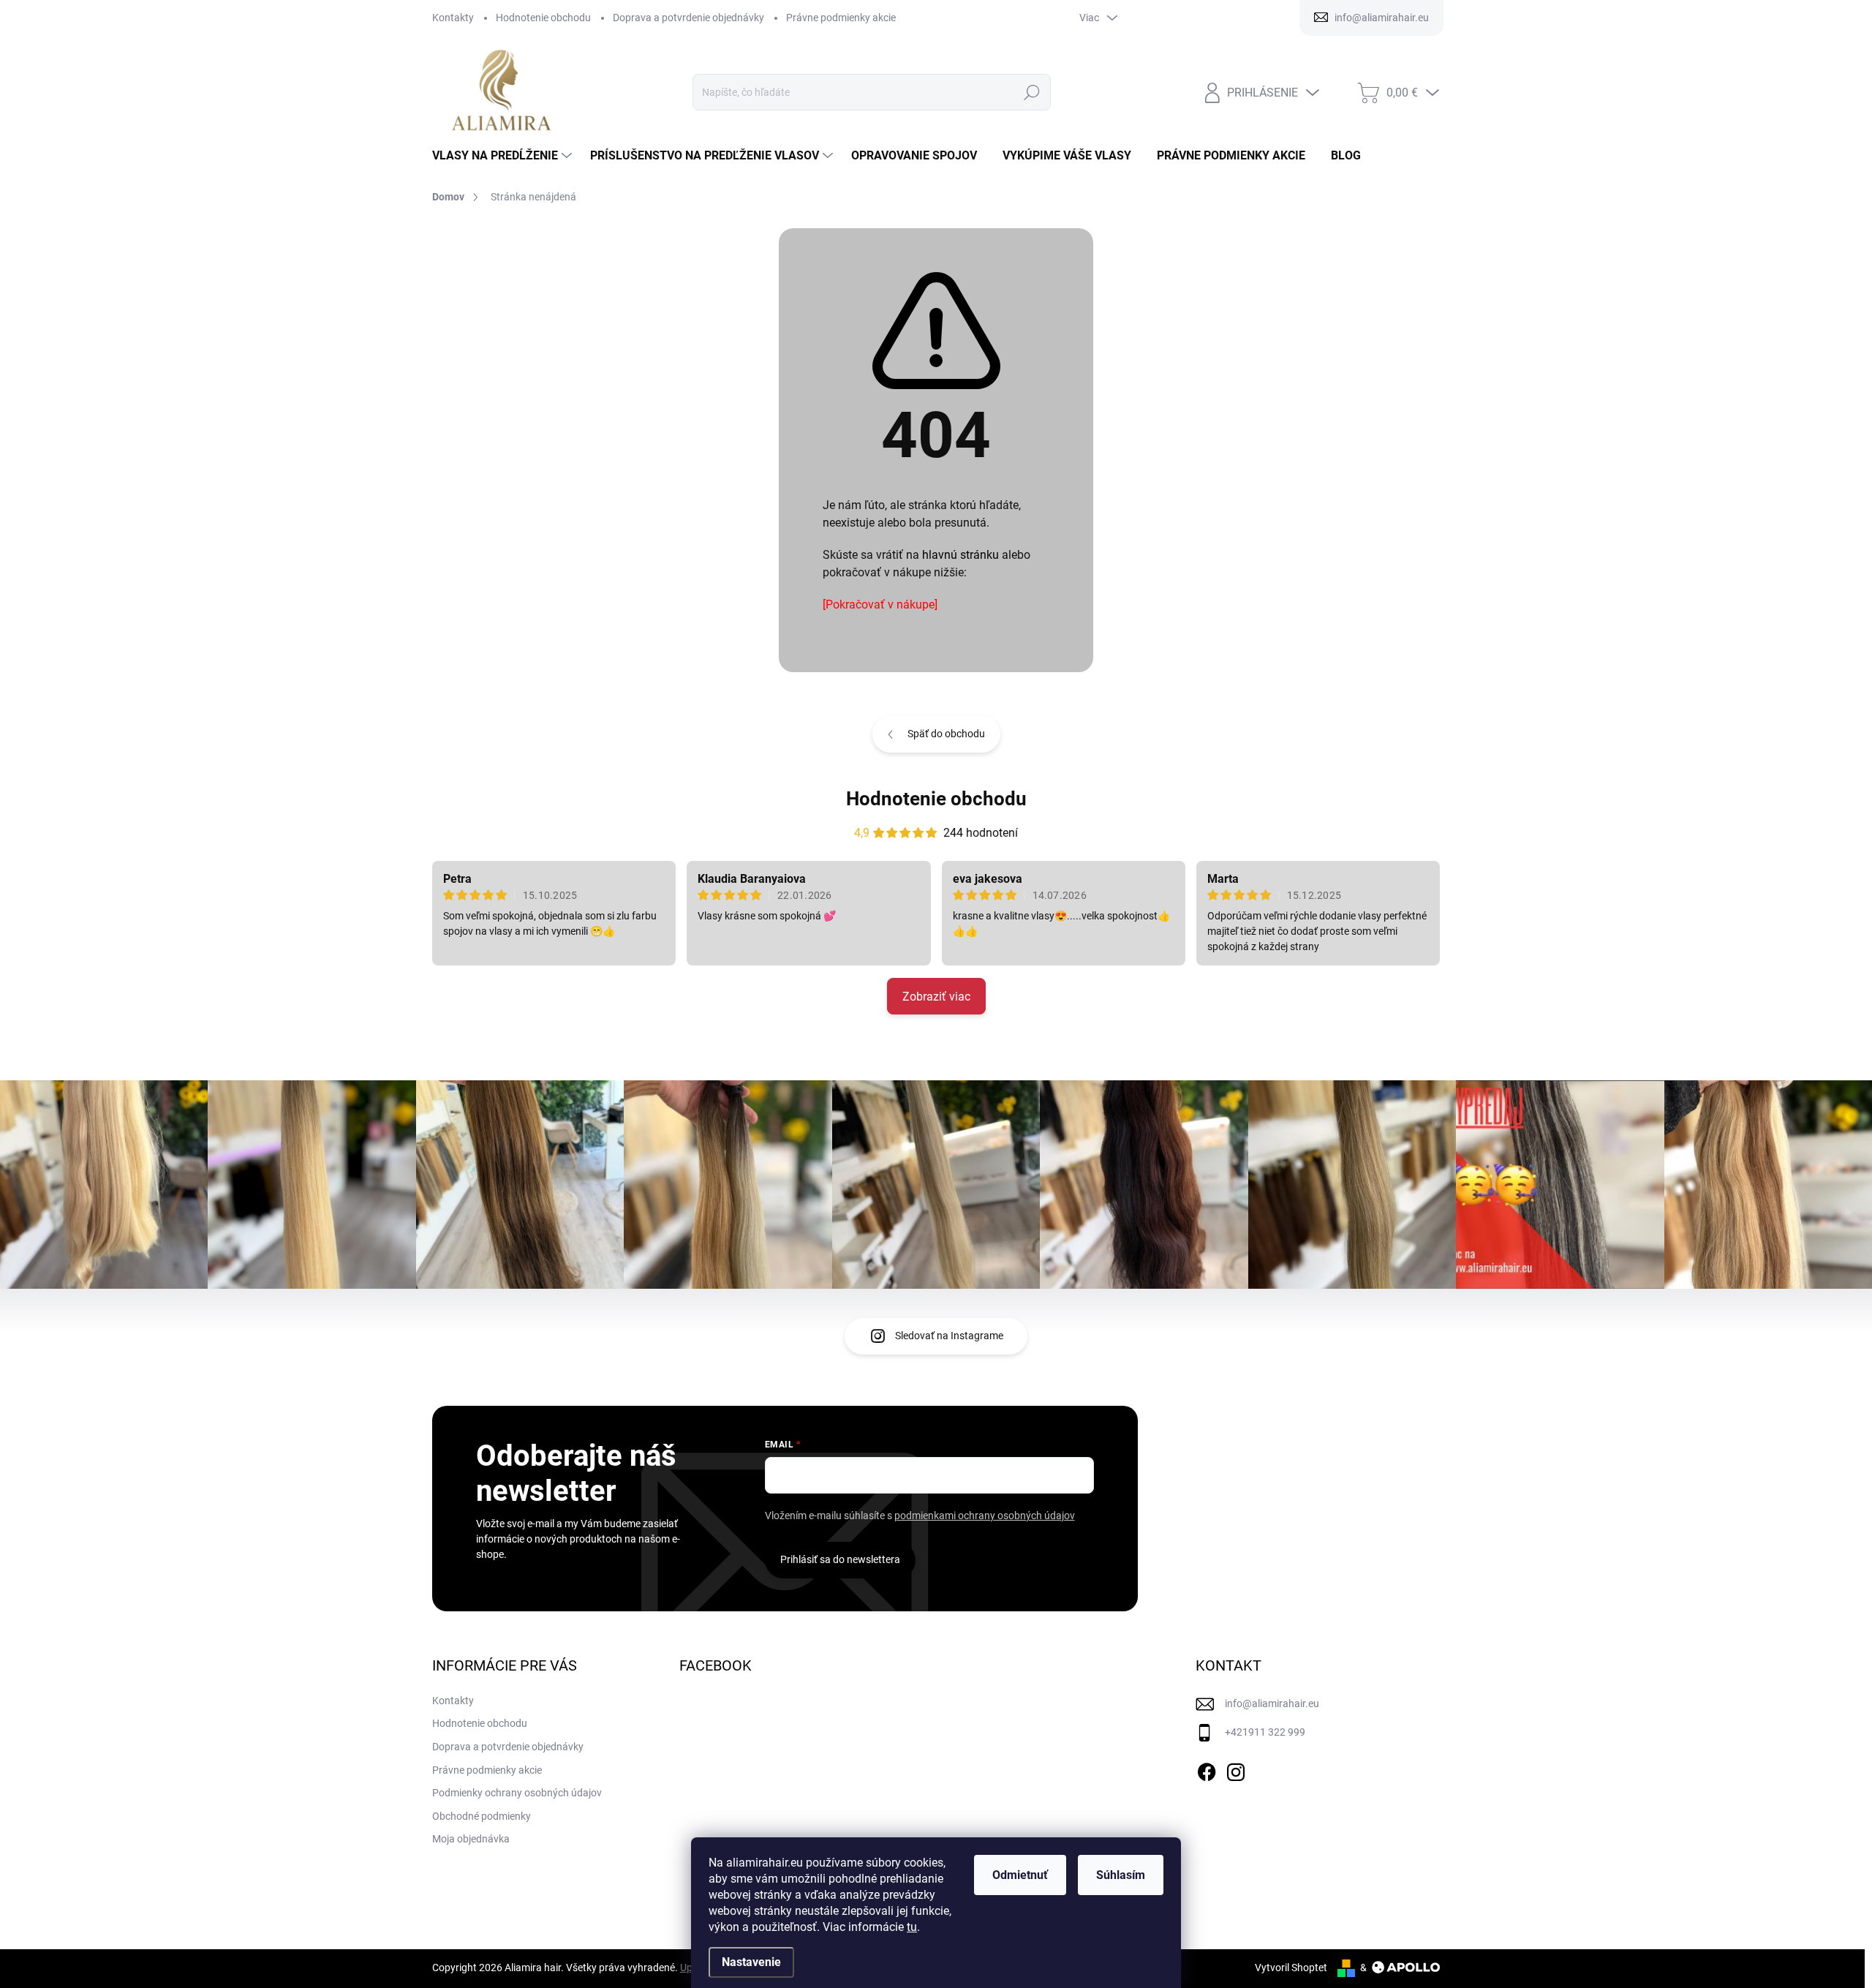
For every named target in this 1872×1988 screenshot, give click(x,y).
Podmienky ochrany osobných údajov (517, 1793)
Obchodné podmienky (482, 1816)
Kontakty (453, 18)
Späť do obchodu (946, 734)
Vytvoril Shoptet (1291, 1968)
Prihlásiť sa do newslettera (840, 1559)
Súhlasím (1121, 1875)
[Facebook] (1207, 1769)
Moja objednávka (471, 1839)
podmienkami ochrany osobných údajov (985, 1516)
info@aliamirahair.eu (1272, 1703)
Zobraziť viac (936, 997)
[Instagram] (1236, 1769)
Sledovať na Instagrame (949, 1336)
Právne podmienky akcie (841, 18)
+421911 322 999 (1265, 1732)
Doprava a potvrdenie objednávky (688, 18)
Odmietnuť (1020, 1875)
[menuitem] (504, 156)
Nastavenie (751, 1962)
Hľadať (1031, 92)
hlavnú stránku (960, 555)
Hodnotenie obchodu (543, 18)
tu (912, 1927)
